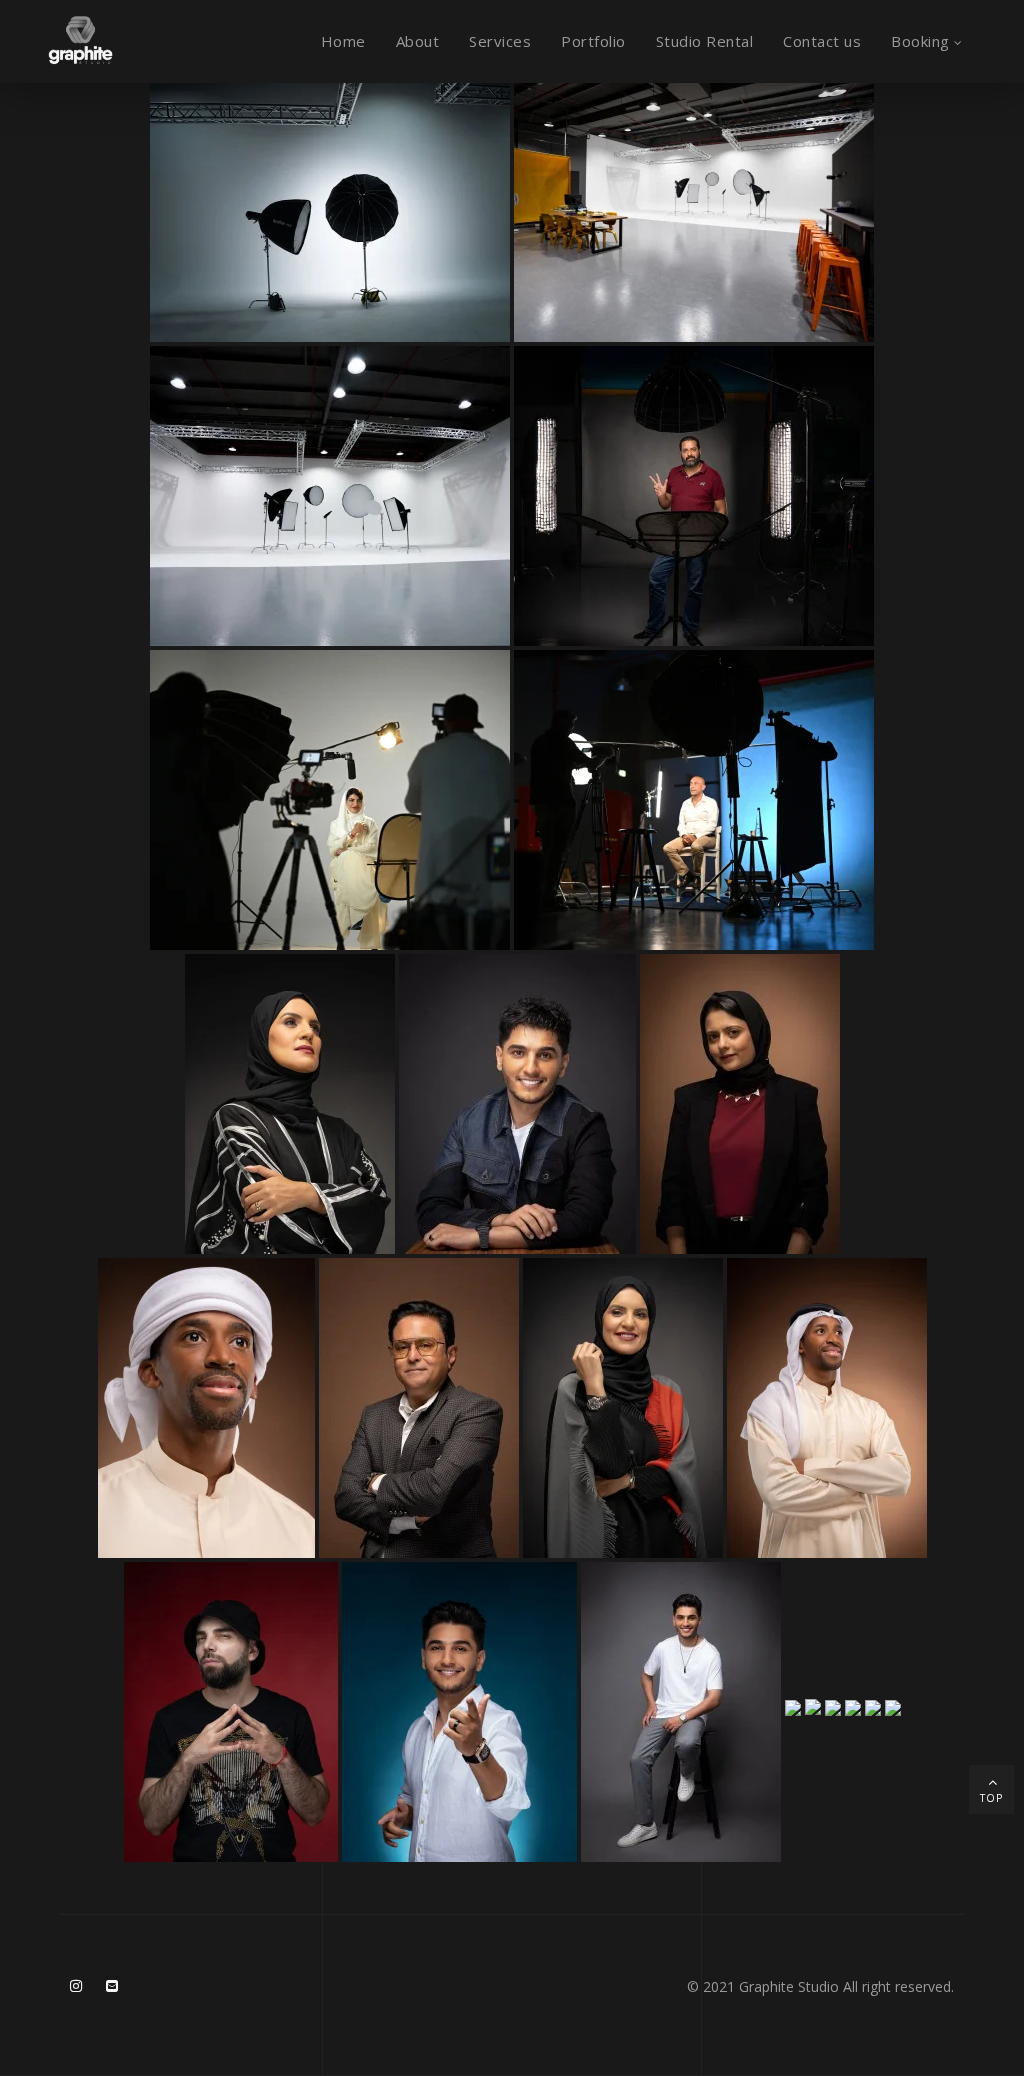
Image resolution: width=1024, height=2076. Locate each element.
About (418, 41)
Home (343, 41)
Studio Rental (705, 41)
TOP (991, 1798)
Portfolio (593, 41)
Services (500, 41)
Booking (920, 41)
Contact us (822, 41)
